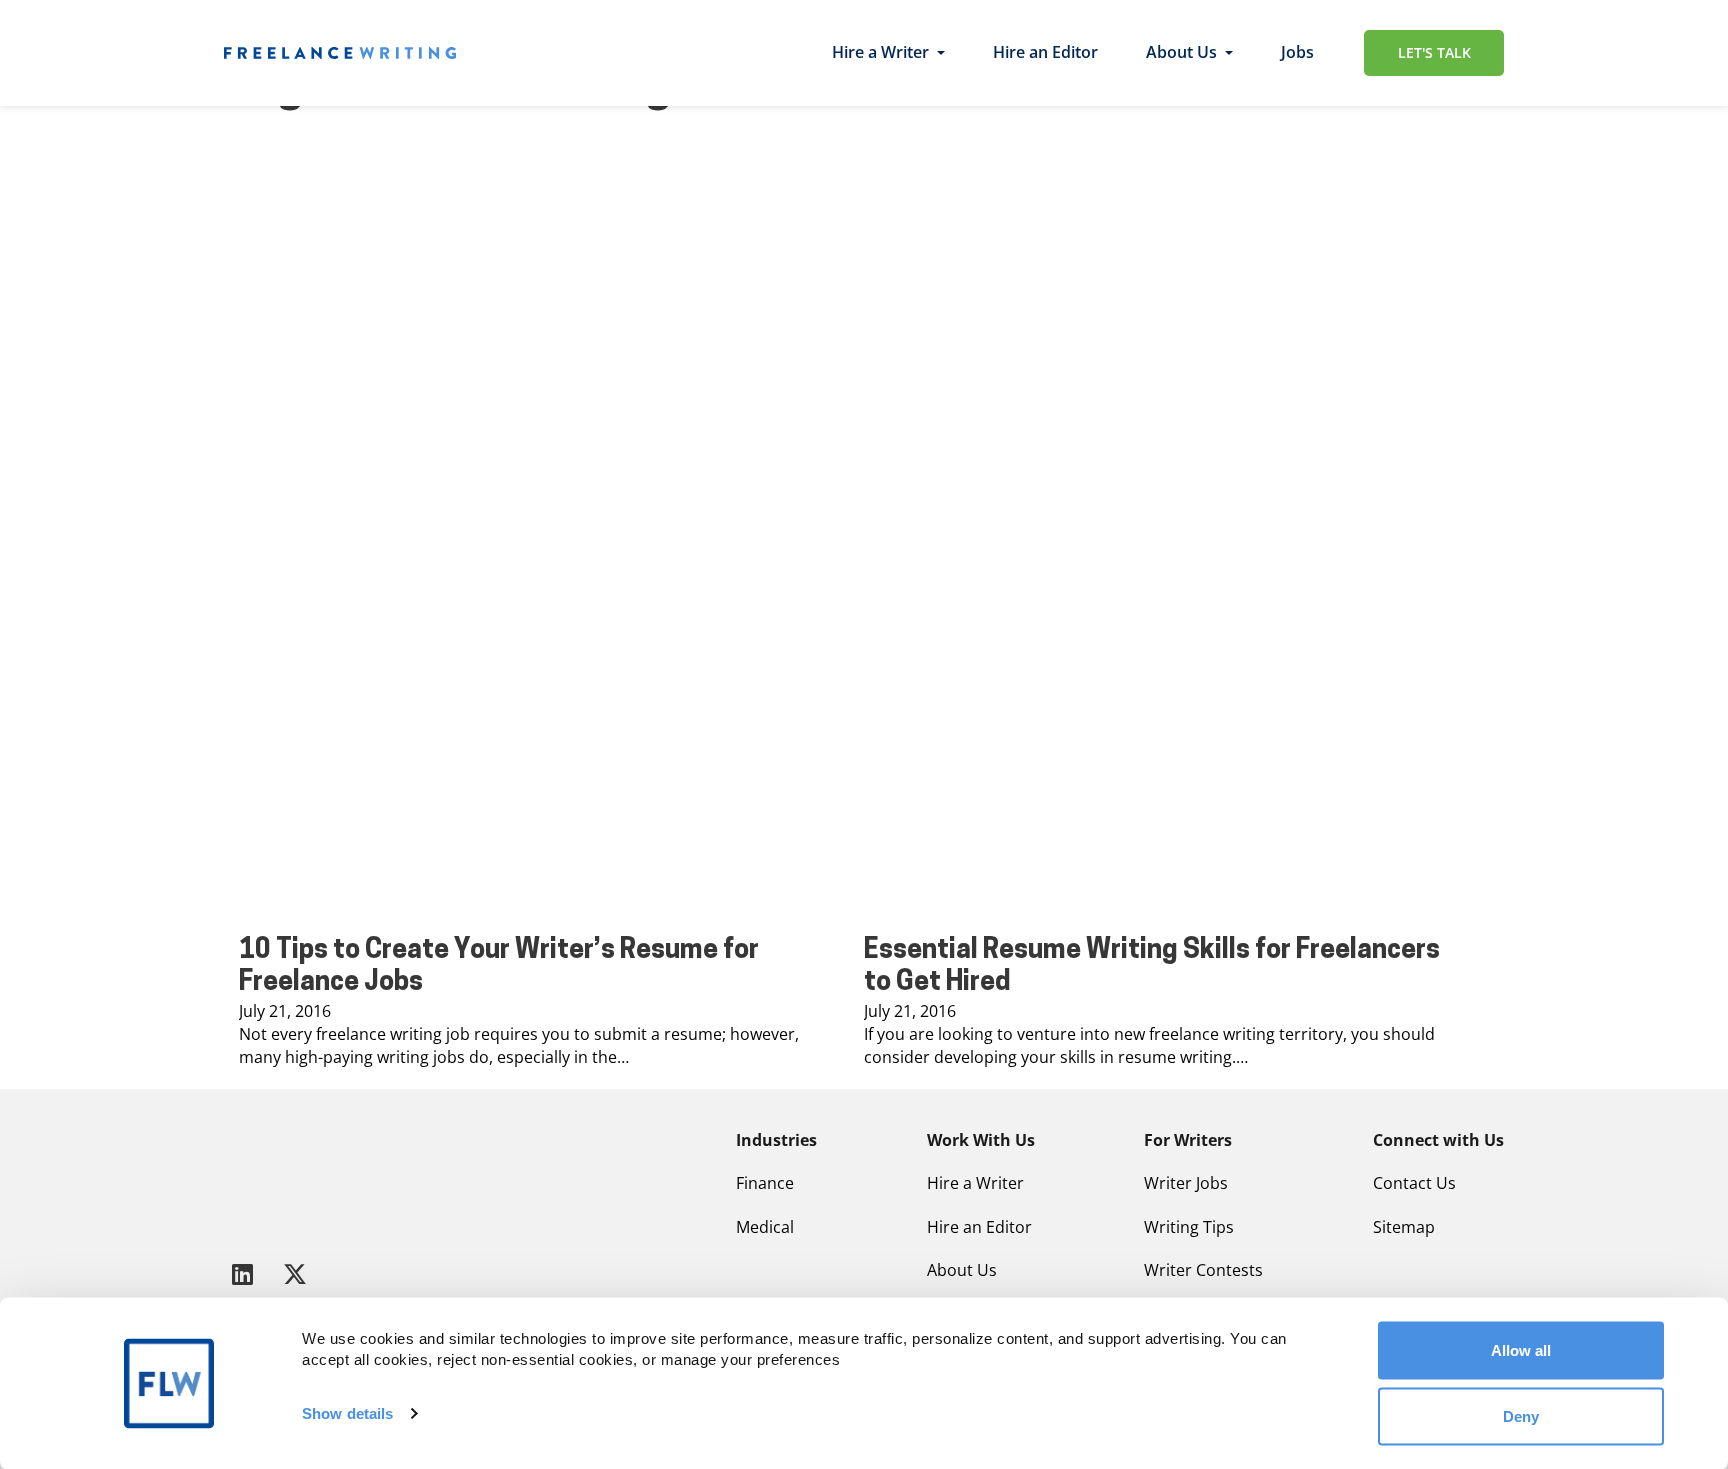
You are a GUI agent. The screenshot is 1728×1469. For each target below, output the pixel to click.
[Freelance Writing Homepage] (273, 1178)
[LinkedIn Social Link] (246, 1273)
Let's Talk (1434, 52)
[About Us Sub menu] (1229, 53)
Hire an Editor (1045, 52)
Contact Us (1414, 1183)
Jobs (1297, 52)
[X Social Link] (295, 1273)
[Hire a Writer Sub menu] (941, 53)
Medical (765, 1227)
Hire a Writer (880, 52)
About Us (1181, 52)
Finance (765, 1183)
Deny (1521, 1415)
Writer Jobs (1186, 1183)
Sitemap (1404, 1227)
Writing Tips (1189, 1227)
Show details (347, 1413)
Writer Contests (1203, 1270)
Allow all (1521, 1350)
